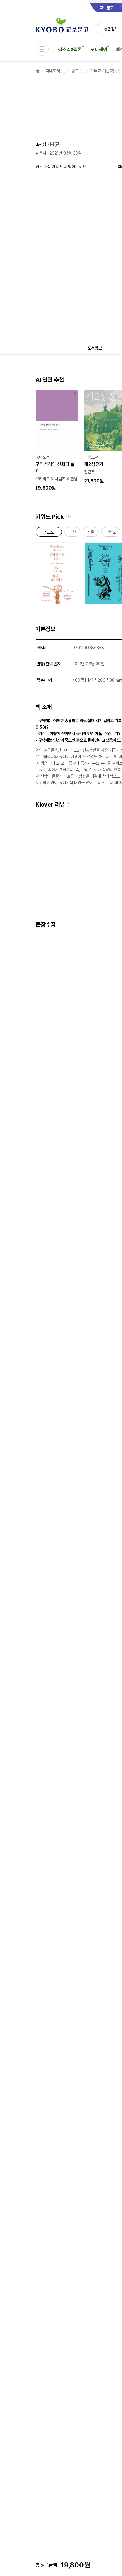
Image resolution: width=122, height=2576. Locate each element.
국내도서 (53, 71)
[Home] (38, 71)
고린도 (111, 533)
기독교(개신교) (102, 71)
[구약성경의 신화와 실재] (57, 441)
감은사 (41, 153)
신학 (72, 533)
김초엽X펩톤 (70, 49)
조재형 (41, 144)
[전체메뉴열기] (42, 49)
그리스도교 (49, 533)
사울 (91, 533)
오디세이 (99, 49)
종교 (75, 71)
